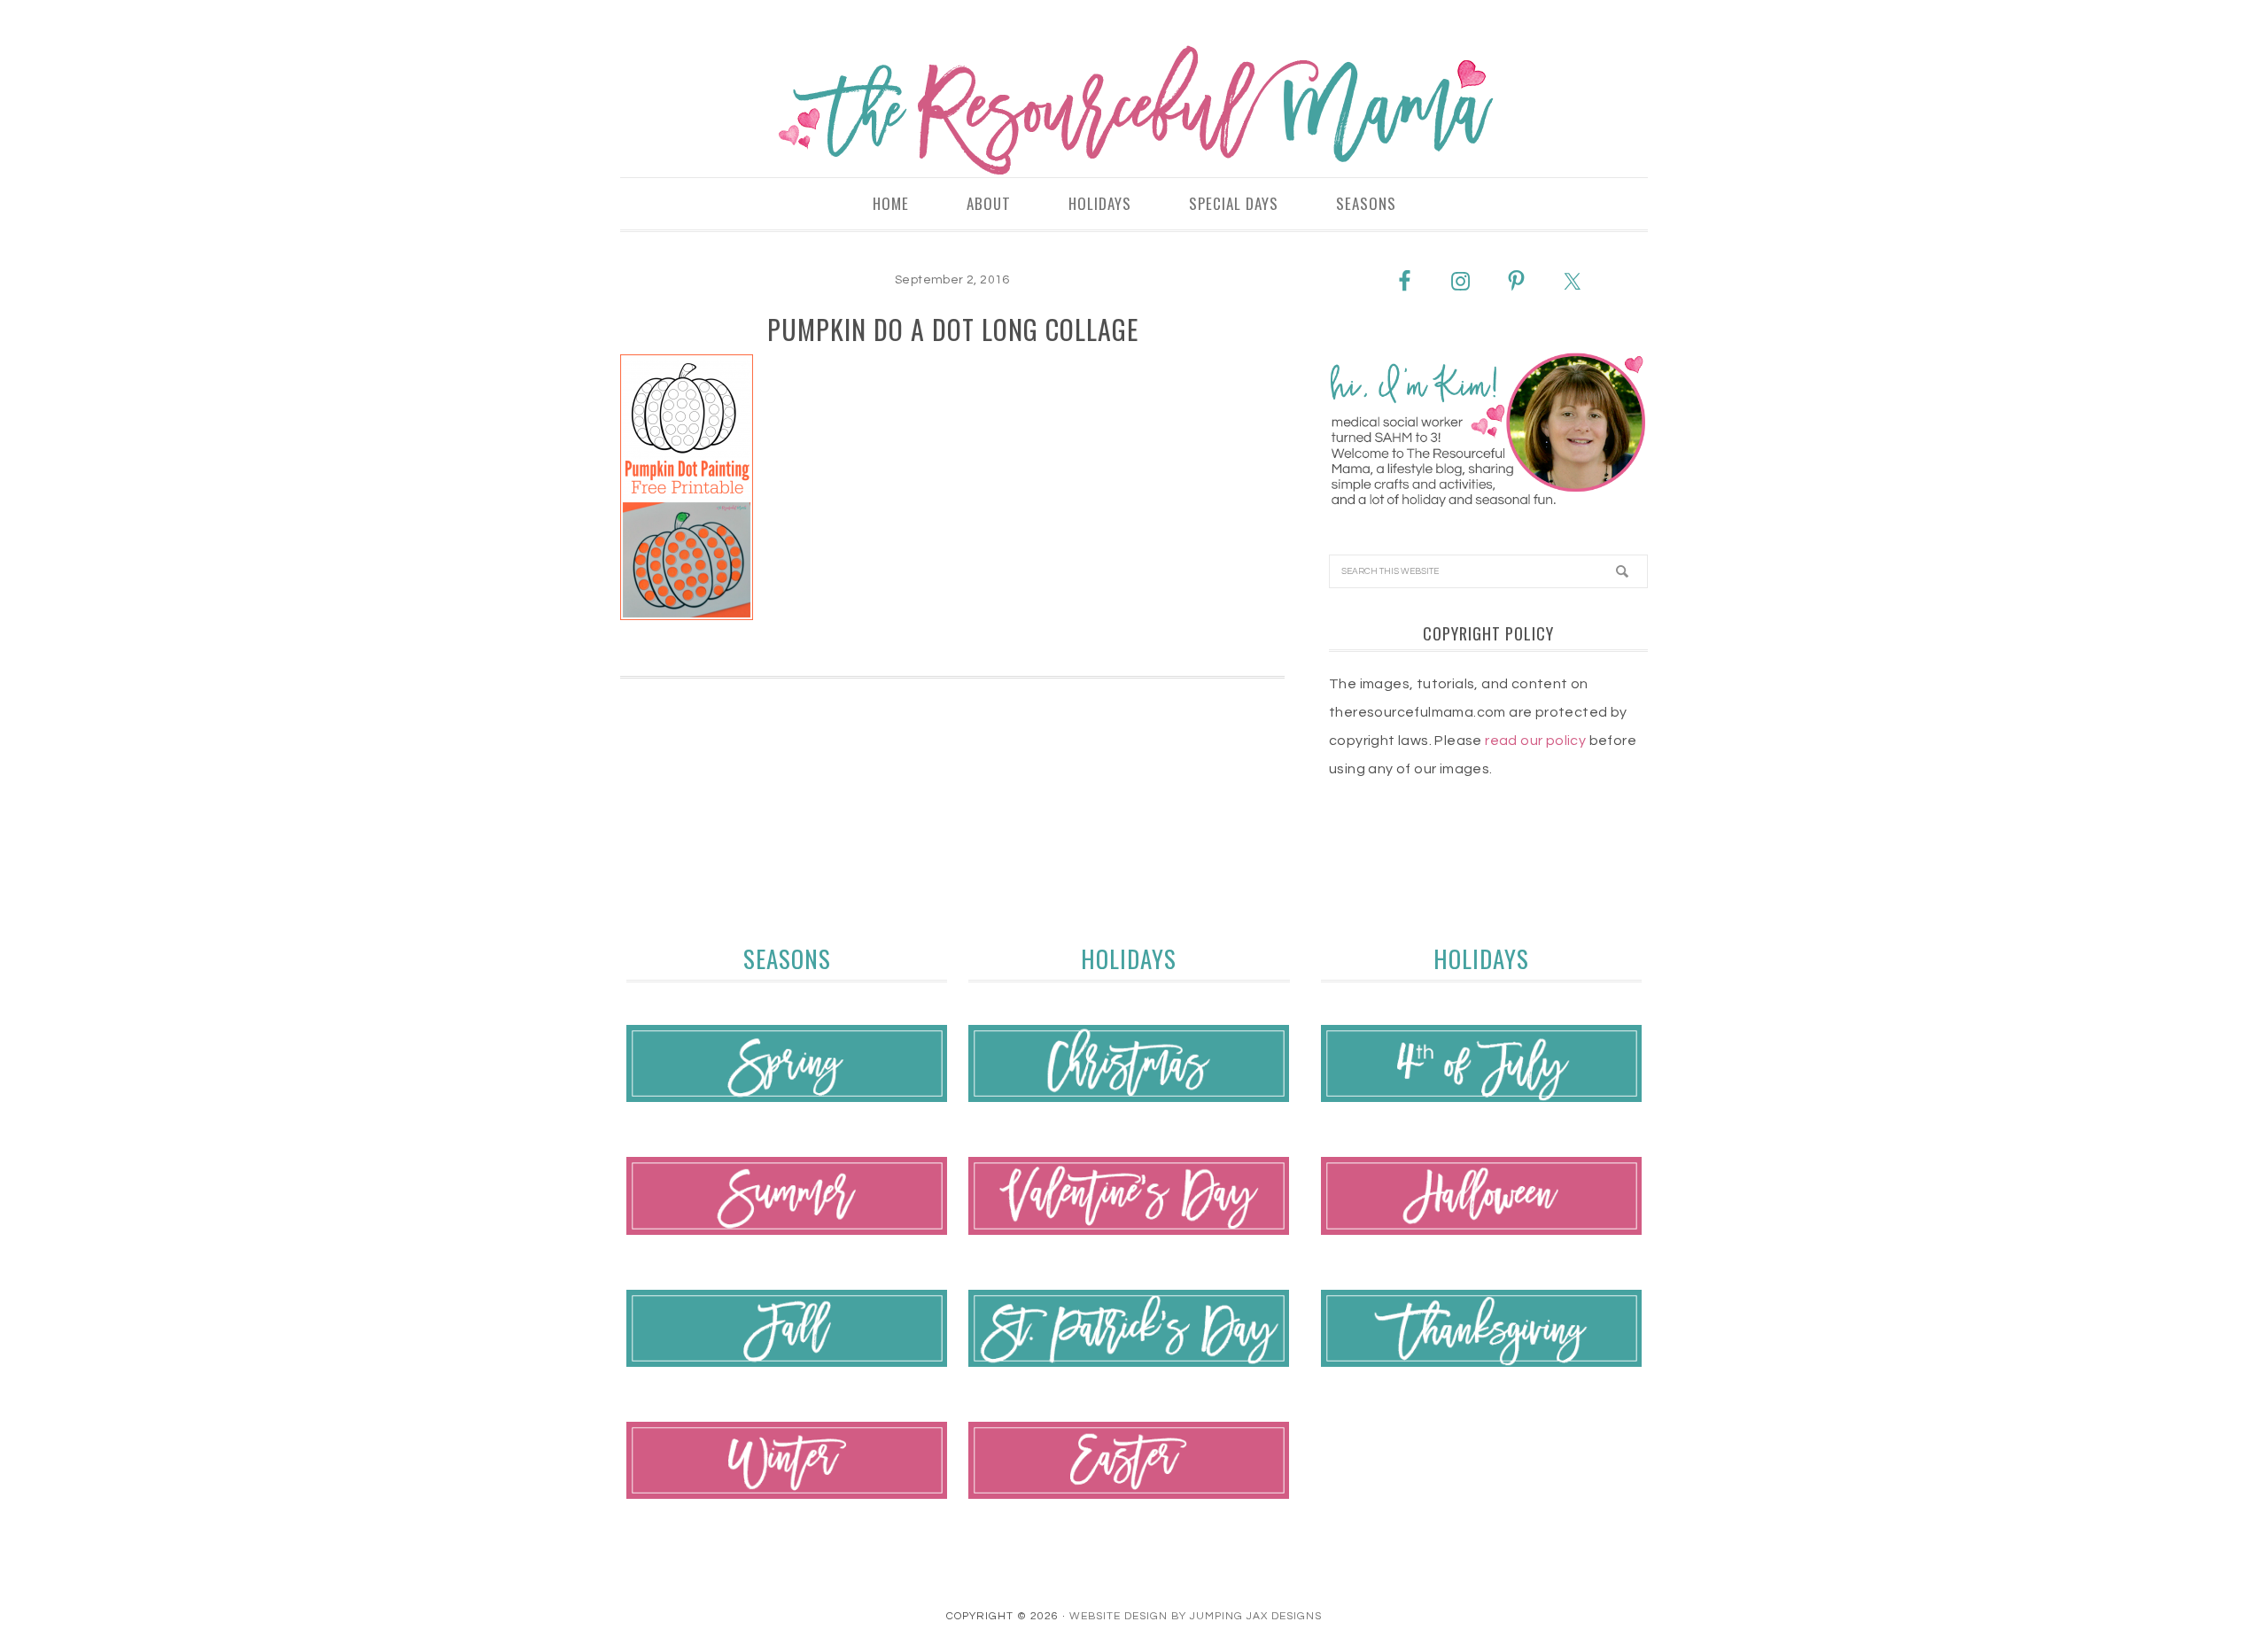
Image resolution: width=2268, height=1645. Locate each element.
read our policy (1535, 741)
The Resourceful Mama (1134, 111)
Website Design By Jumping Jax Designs (1196, 1616)
